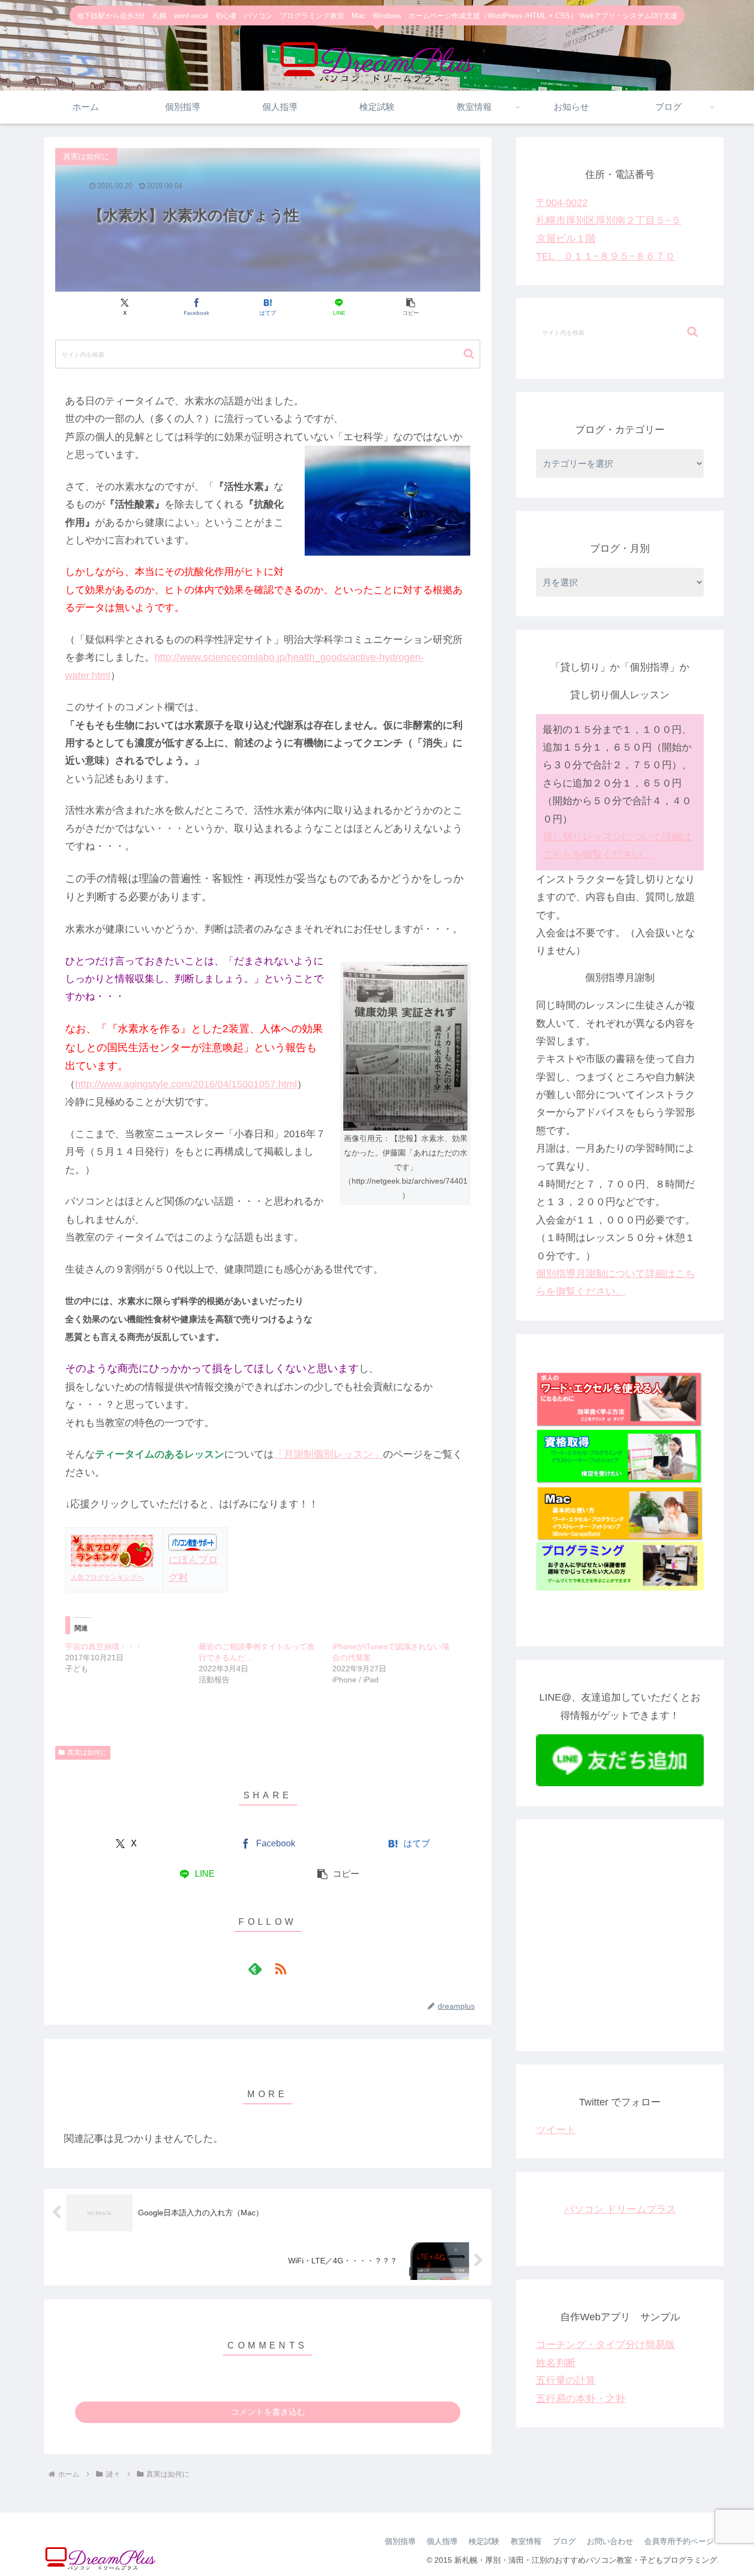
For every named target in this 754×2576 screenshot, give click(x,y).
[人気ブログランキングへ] (112, 1550)
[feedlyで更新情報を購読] (255, 1968)
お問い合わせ (610, 2541)
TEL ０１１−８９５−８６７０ (606, 256)
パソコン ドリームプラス (620, 2209)
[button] (410, 307)
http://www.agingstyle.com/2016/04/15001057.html (186, 1084)
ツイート (556, 2130)
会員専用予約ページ (679, 2541)
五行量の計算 (566, 2380)
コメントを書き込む (268, 2412)
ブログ (564, 2541)
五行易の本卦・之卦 (581, 2399)
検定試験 (484, 2541)
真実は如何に (87, 1752)
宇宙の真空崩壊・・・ (104, 1646)
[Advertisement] (620, 1944)
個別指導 (400, 2541)
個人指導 (442, 2541)
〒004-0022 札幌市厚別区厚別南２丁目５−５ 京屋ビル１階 (609, 221)
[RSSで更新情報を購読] (280, 1968)
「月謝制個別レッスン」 (328, 1454)
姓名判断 (556, 2363)
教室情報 (526, 2541)
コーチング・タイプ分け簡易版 (606, 2345)
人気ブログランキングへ (107, 1577)
